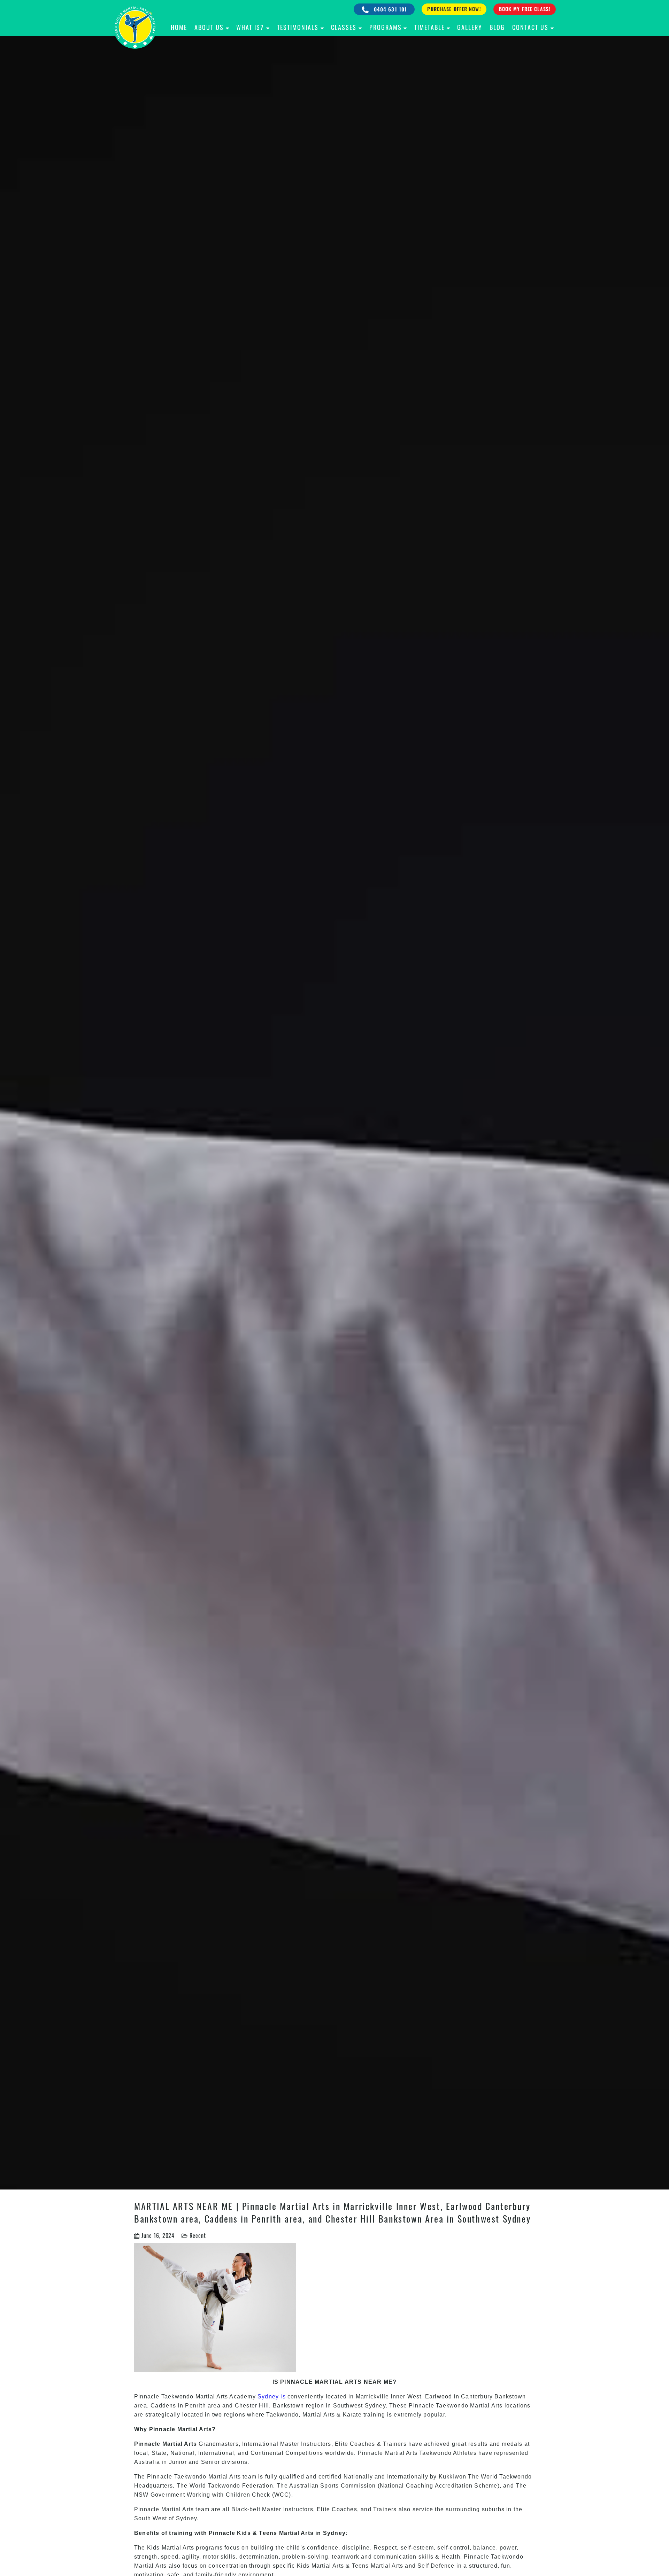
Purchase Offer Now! (454, 9)
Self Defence (436, 2566)
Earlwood (439, 2397)
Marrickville (372, 2397)
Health (451, 2557)
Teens (268, 2533)
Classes (344, 27)
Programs (386, 27)
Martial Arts (486, 2406)
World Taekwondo (215, 2486)
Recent (198, 2235)
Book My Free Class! (525, 9)
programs (208, 2548)
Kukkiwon (453, 2477)
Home (179, 27)
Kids (244, 2533)
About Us (209, 27)
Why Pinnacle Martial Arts (173, 2429)
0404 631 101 (390, 9)
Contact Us (530, 27)
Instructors (316, 2444)
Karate (352, 2415)
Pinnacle (222, 2533)
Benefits (147, 2533)
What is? (250, 27)
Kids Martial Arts (171, 2548)
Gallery (470, 27)
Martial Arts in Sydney (312, 2533)
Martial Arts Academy (226, 2397)
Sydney (375, 2406)
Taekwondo (178, 2397)
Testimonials (298, 27)
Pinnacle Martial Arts (164, 2509)
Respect (385, 2548)
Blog (497, 27)
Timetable (429, 27)
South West (151, 2518)
